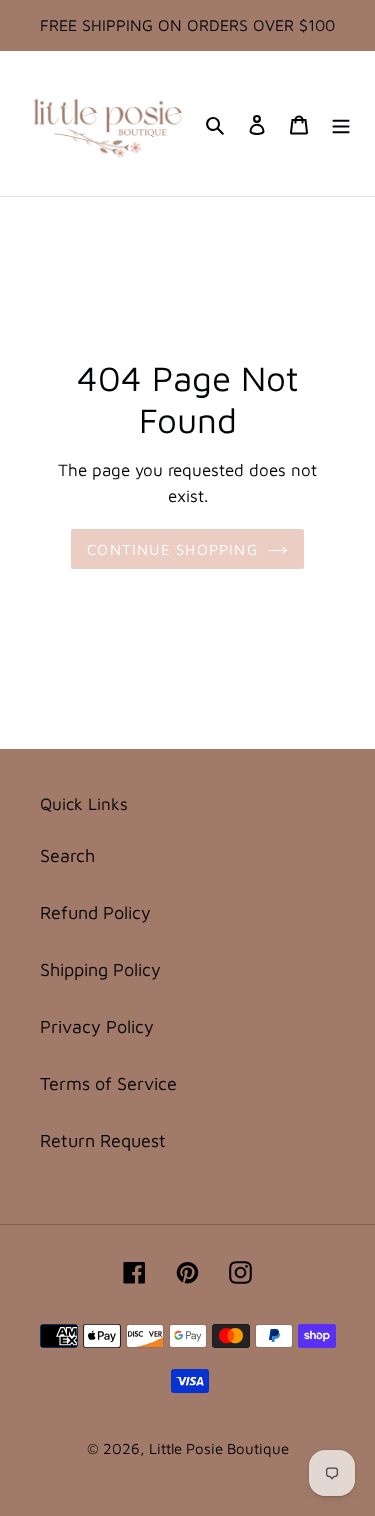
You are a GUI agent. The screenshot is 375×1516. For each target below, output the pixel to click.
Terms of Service (108, 1083)
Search (67, 855)
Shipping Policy (100, 969)
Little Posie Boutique (219, 1448)
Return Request (103, 1140)
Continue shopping (172, 549)
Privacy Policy (97, 1026)
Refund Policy (95, 912)
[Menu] (341, 123)
